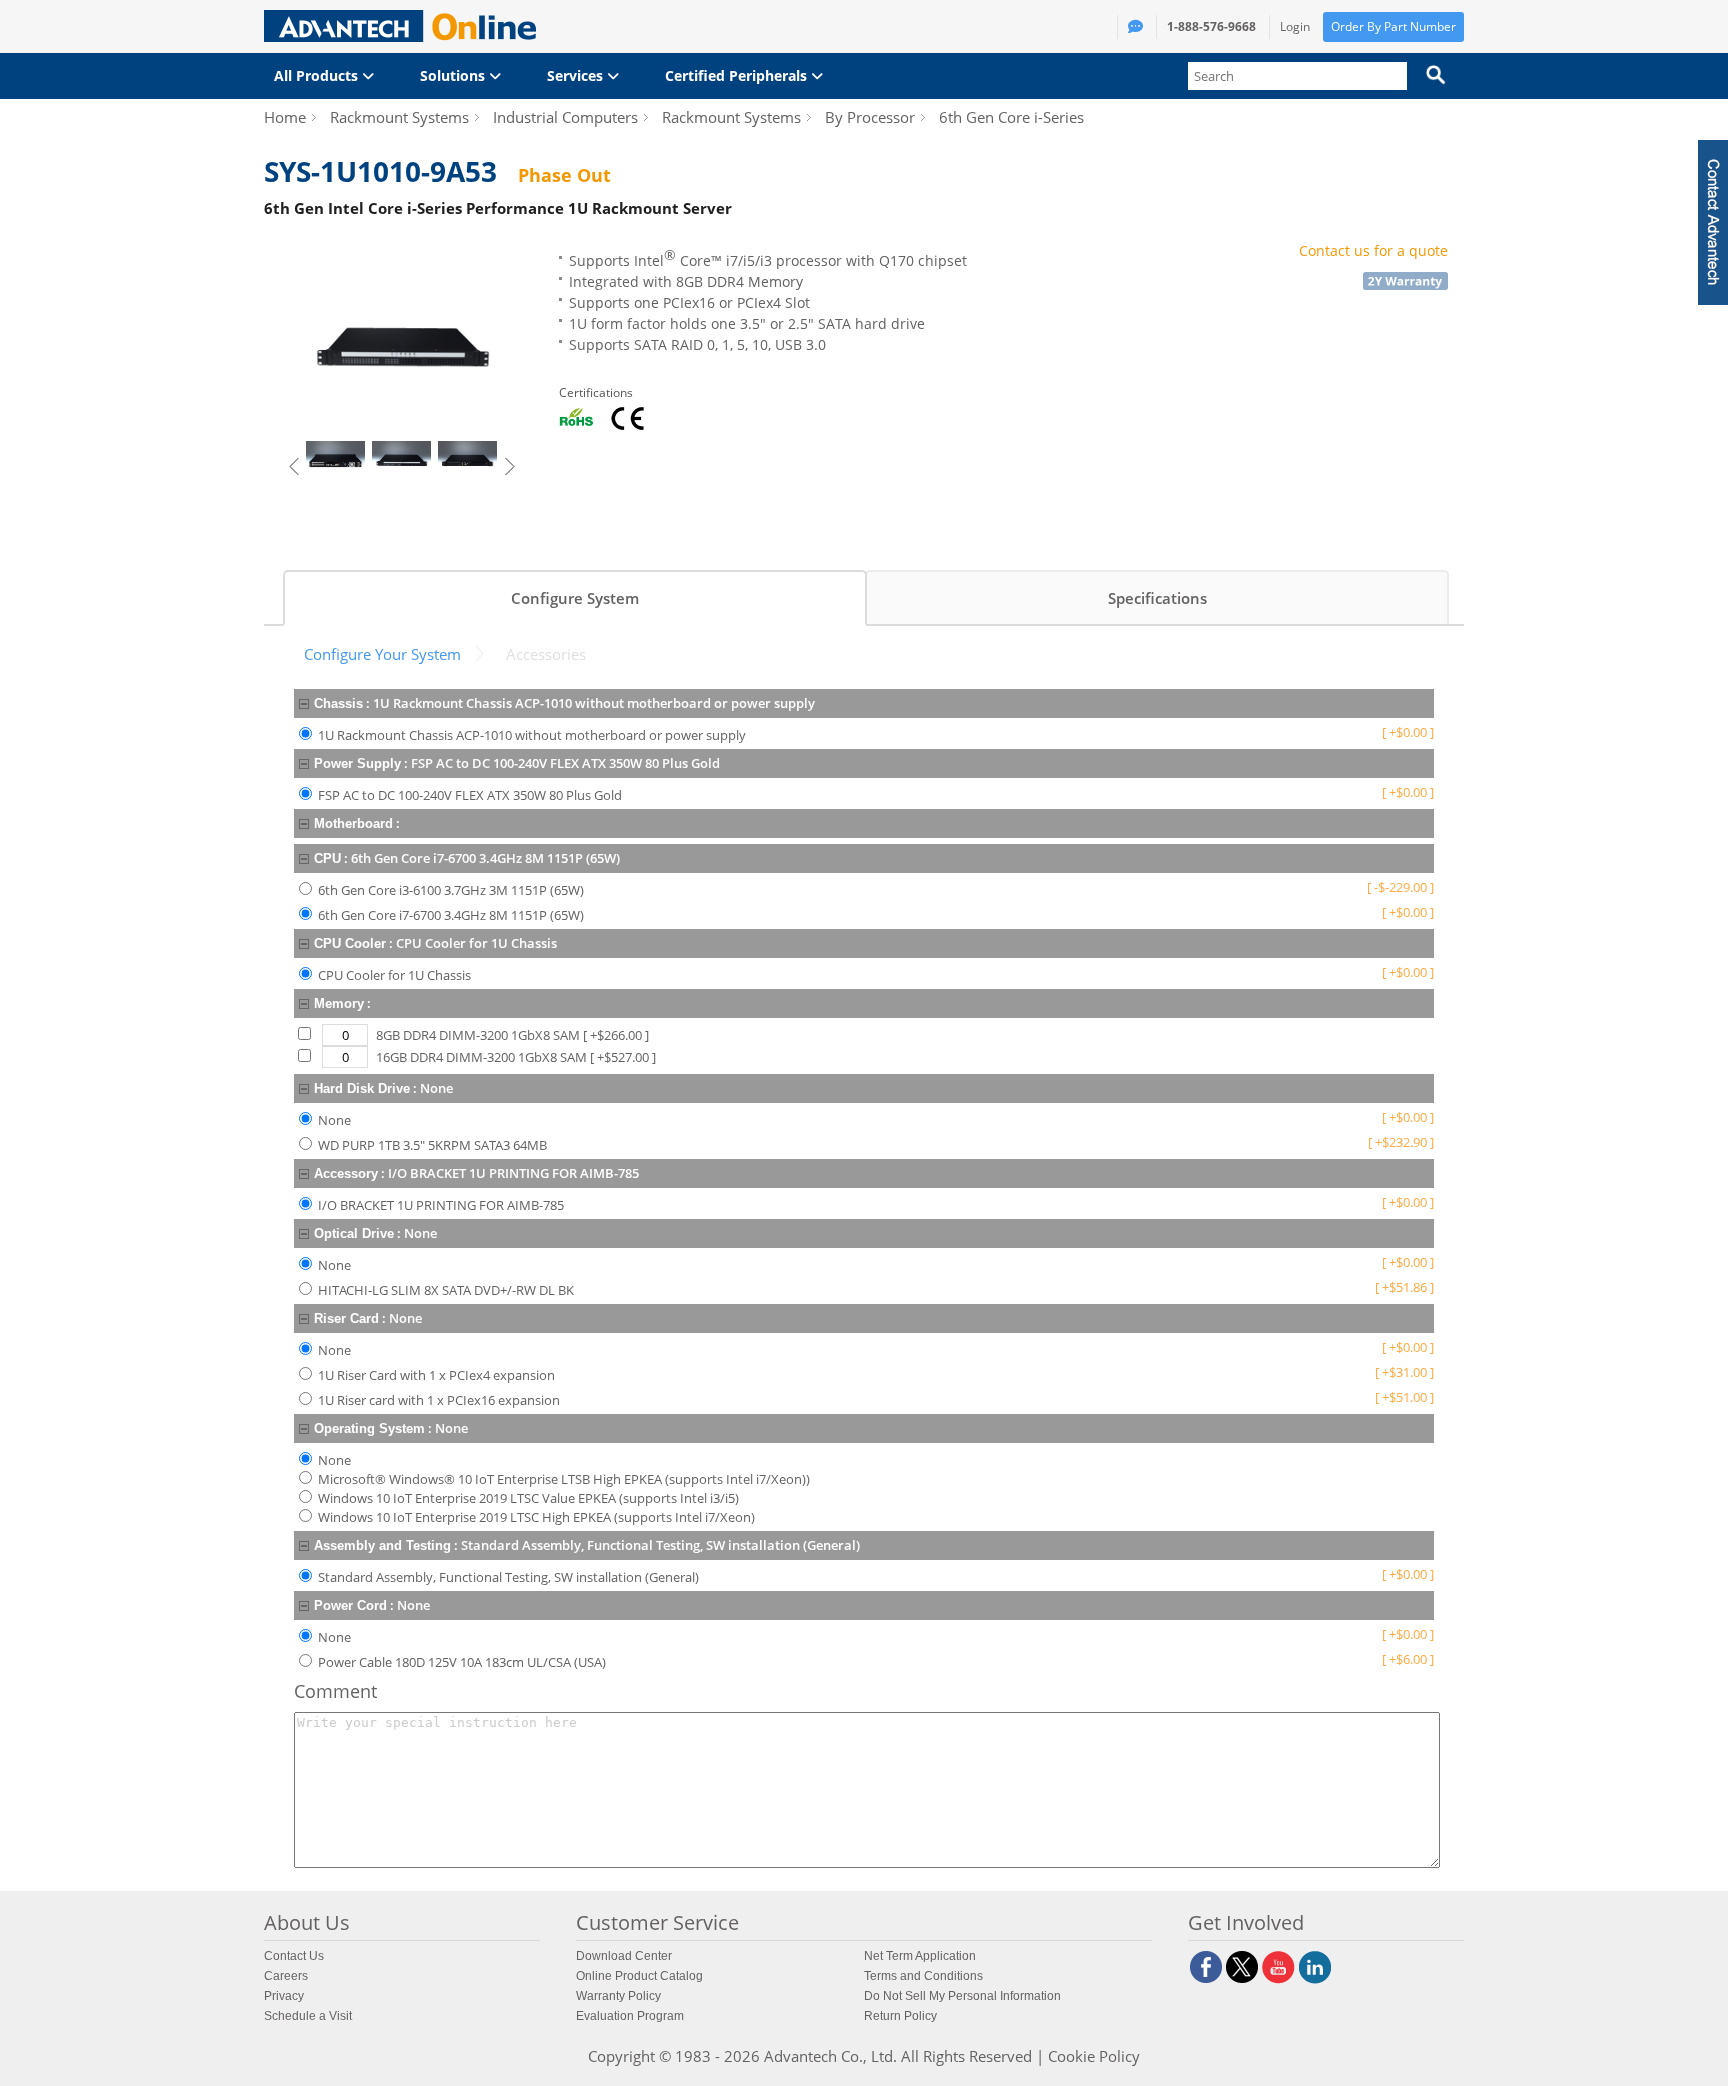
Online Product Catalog (639, 1976)
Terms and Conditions (923, 1976)
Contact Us (294, 1956)
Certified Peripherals (738, 75)
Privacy (284, 1996)
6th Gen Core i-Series (1011, 117)
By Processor (870, 117)
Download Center (624, 1956)
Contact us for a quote (1373, 250)
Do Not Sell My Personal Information (962, 1996)
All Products (318, 75)
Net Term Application (920, 1956)
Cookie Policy (1094, 2056)
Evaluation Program (630, 2016)
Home (285, 117)
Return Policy (900, 2016)
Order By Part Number (1393, 26)
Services (577, 75)
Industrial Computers (565, 117)
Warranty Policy (618, 1996)
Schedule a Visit (308, 2016)
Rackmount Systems (399, 117)
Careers (286, 1976)
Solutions (454, 75)
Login (1295, 26)
